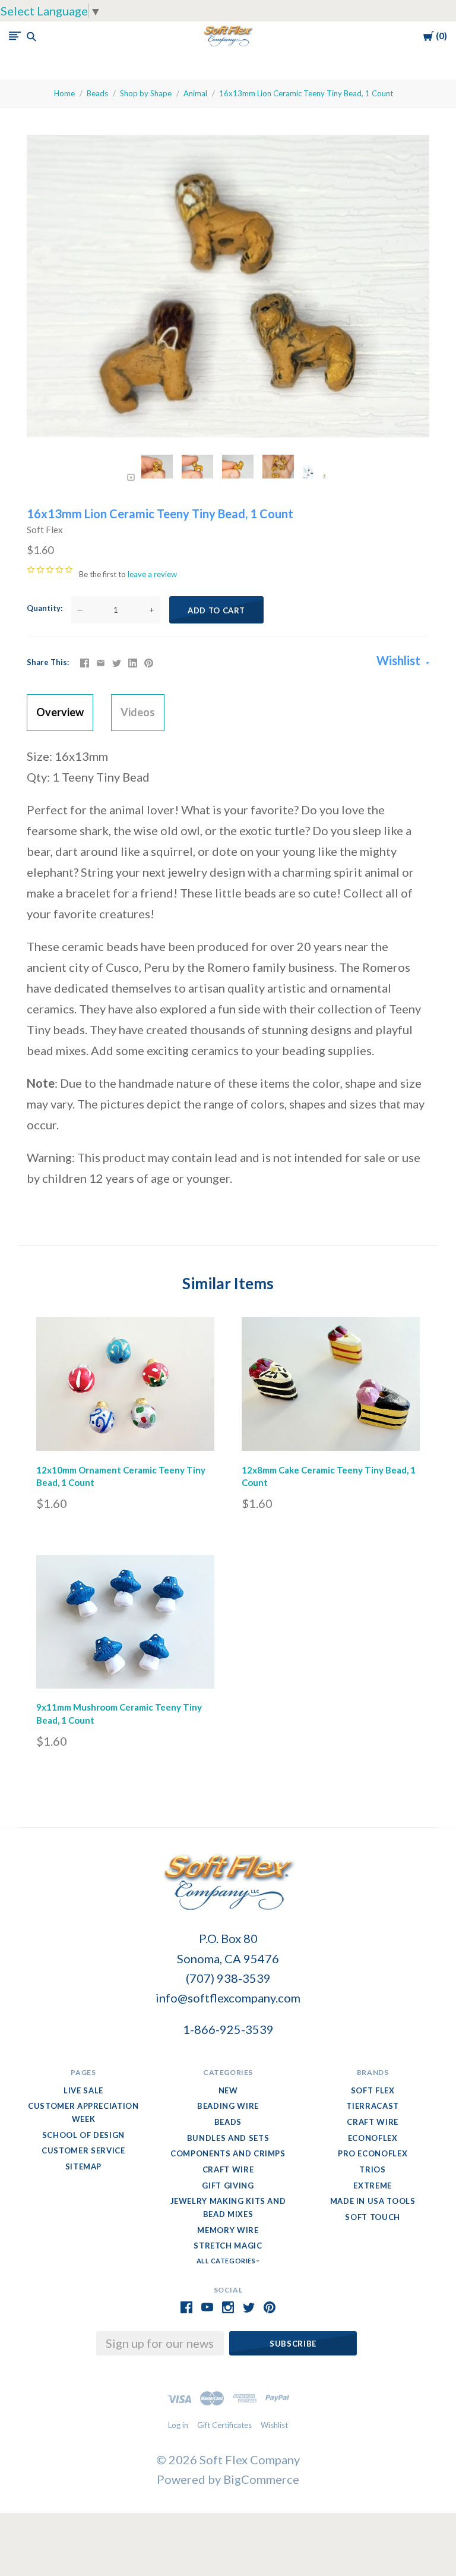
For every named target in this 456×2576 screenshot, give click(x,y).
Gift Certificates (224, 2425)
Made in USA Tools (373, 2201)
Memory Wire (228, 2230)
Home (64, 93)
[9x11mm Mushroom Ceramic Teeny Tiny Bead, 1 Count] (125, 1625)
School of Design (83, 2135)
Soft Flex (45, 530)
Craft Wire (228, 2169)
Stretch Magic (228, 2246)
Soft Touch (373, 2217)
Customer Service (83, 2150)
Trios (372, 2169)
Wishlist (400, 660)
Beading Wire (228, 2106)
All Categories (227, 2261)
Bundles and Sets (228, 2138)
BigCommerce (261, 2479)
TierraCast (373, 2106)
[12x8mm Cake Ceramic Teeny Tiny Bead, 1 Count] (331, 1387)
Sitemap (84, 2166)
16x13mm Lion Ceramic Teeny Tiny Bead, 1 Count (306, 93)
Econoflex (373, 2138)
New (228, 2090)
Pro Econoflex (373, 2153)
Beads (97, 93)
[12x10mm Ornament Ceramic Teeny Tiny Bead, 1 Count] (125, 1387)
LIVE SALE (83, 2090)
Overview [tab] (60, 712)
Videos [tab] (138, 712)
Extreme (373, 2185)
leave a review (152, 574)
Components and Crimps (228, 2153)
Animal (195, 93)
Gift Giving (228, 2185)
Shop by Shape (146, 93)
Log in (178, 2425)
